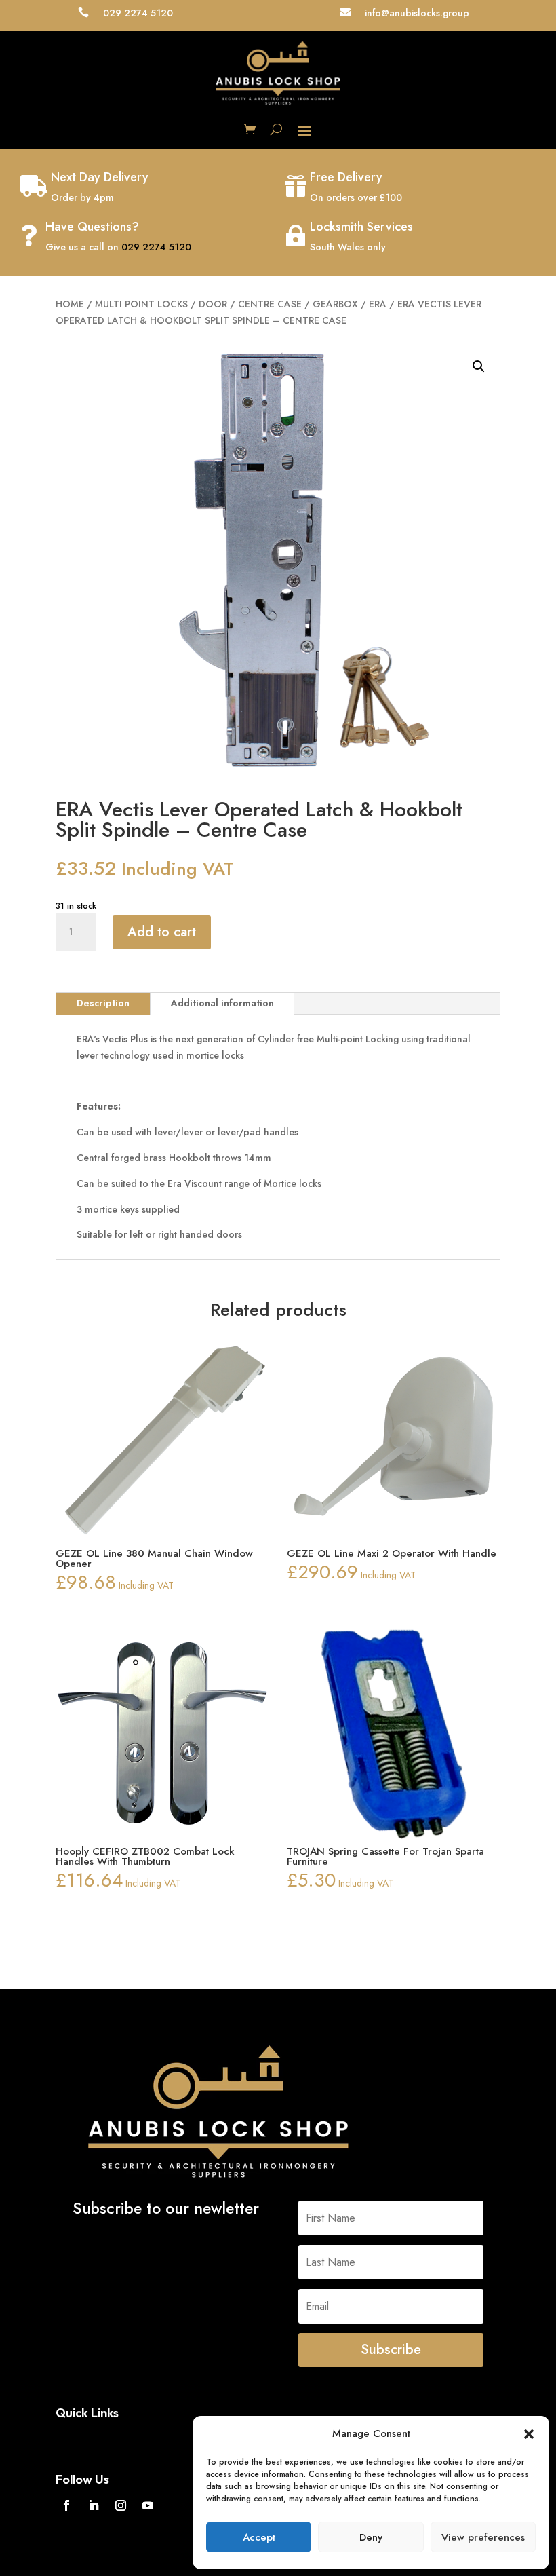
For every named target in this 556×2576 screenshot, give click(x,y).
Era (378, 304)
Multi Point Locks (141, 304)
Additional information (222, 1003)
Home (70, 304)
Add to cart (162, 932)
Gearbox (335, 304)
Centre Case (270, 304)
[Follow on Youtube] (148, 2505)
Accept (259, 2537)
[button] (529, 2434)
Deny (371, 2537)
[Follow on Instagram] (121, 2505)
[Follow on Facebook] (66, 2505)
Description (103, 1003)
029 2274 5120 (156, 247)
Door (213, 304)
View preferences (483, 2537)
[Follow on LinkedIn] (94, 2505)
